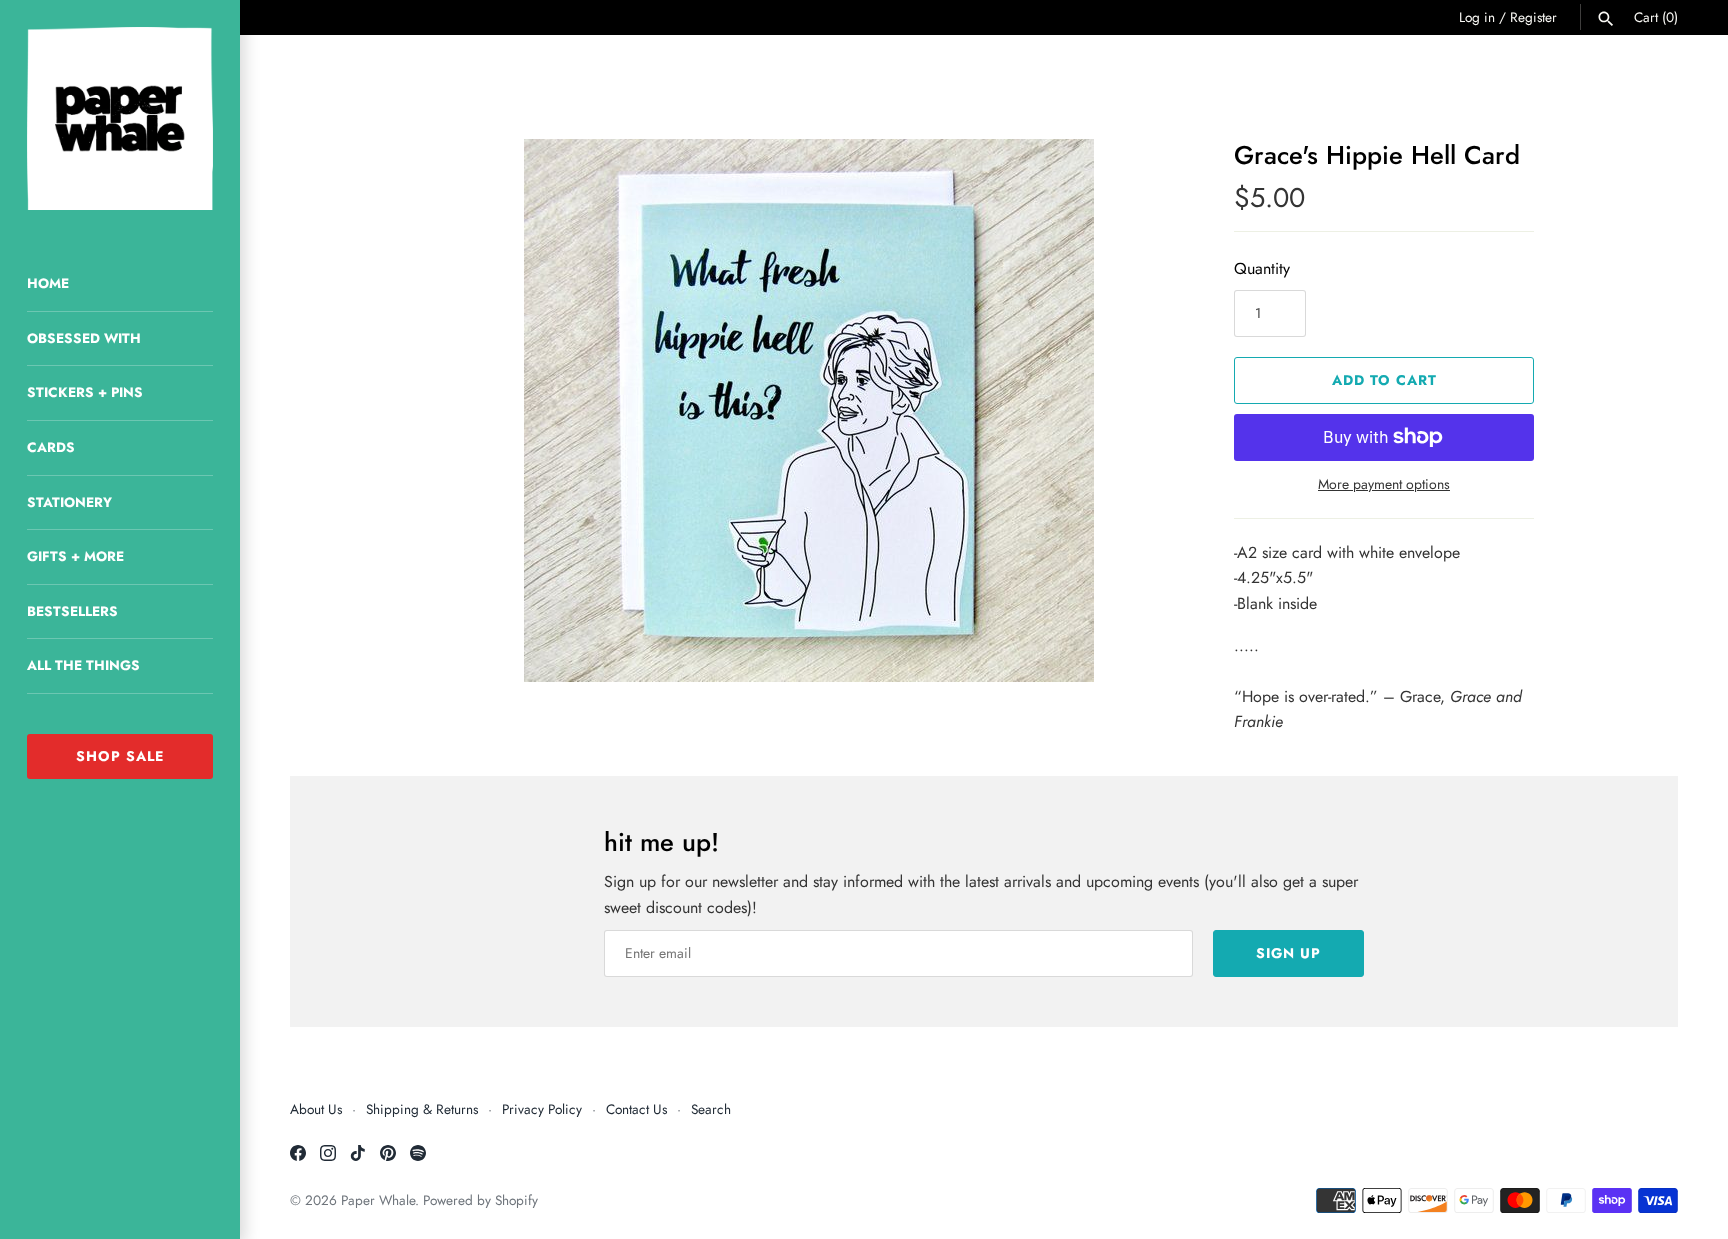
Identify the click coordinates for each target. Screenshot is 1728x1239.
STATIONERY (69, 502)
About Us (316, 1109)
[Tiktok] (358, 1156)
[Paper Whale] (120, 118)
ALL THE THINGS (83, 665)
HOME (48, 283)
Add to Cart (1384, 380)
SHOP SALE (120, 756)
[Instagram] (328, 1156)
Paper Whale (378, 1200)
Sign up (1288, 953)
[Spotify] (418, 1156)
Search (711, 1109)
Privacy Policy (542, 1109)
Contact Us (636, 1109)
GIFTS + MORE (75, 556)
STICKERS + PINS (85, 392)
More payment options (1384, 484)
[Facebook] (298, 1156)
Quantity (1262, 268)
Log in (1477, 17)
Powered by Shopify (480, 1200)
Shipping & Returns (422, 1109)
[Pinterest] (388, 1156)
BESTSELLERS (72, 611)
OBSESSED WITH (84, 338)
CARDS (51, 447)
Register (1533, 17)
